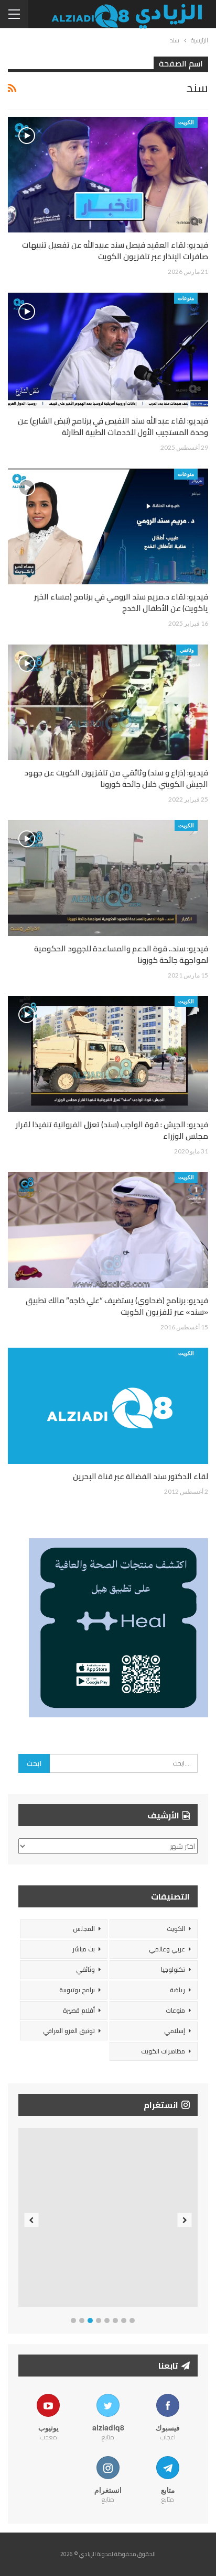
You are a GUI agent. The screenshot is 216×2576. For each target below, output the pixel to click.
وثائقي (187, 650)
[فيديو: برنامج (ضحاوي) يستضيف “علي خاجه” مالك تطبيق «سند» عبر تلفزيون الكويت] (108, 1230)
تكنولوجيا (173, 1969)
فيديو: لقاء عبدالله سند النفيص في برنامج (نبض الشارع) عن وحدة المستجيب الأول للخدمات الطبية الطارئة (113, 426)
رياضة (177, 1990)
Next (185, 2220)
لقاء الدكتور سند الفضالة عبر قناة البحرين (141, 1476)
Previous (32, 2220)
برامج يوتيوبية (77, 1990)
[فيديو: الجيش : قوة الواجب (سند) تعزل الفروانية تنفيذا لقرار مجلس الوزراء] (108, 1054)
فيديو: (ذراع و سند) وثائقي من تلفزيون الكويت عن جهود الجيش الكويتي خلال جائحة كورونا (116, 778)
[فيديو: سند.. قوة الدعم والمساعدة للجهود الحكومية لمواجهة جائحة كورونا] (108, 878)
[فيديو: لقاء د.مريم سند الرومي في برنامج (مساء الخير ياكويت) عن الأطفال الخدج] (108, 527)
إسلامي (175, 2031)
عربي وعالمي (167, 1949)
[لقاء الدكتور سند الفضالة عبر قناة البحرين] (108, 1406)
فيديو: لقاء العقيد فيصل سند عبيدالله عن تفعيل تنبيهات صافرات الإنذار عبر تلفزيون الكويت (115, 251)
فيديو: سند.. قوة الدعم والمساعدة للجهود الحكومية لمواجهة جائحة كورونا (121, 954)
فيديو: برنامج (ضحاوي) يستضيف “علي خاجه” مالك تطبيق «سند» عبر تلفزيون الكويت (117, 1306)
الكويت (186, 122)
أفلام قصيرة (79, 2010)
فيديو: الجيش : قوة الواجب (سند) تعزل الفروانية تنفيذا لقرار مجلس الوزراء (112, 1130)
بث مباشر (84, 1949)
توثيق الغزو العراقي (69, 2031)
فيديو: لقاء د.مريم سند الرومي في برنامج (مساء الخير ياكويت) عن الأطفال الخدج (121, 602)
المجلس (84, 1929)
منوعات (186, 298)
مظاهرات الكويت (163, 2051)
